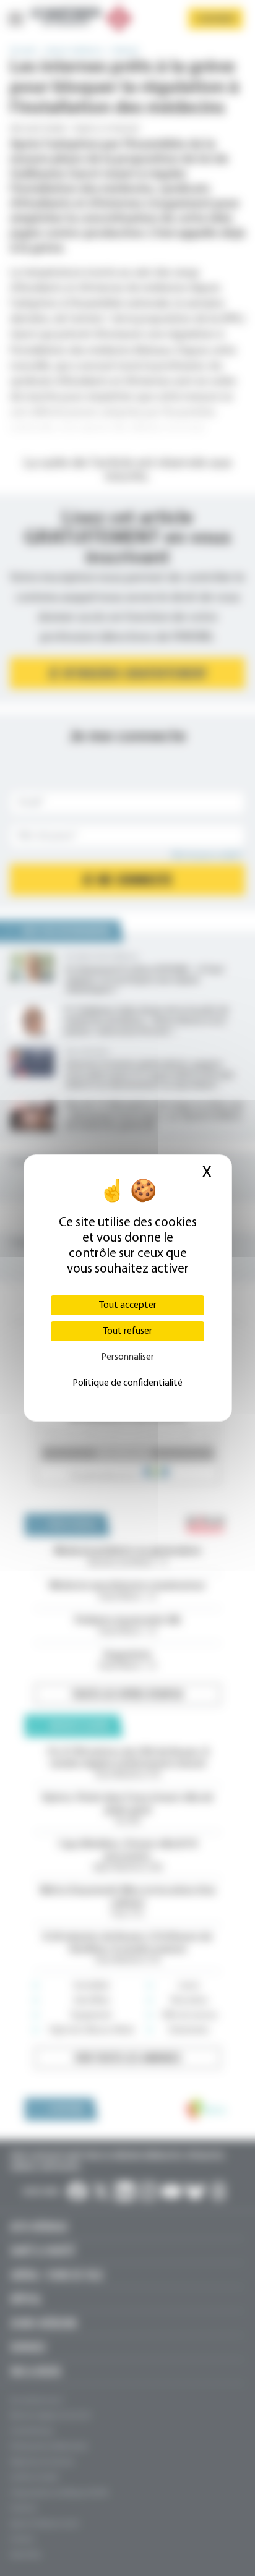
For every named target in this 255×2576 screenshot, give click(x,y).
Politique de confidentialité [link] (127, 1383)
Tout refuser (127, 1331)
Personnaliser (127, 1357)
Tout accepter (128, 1305)
